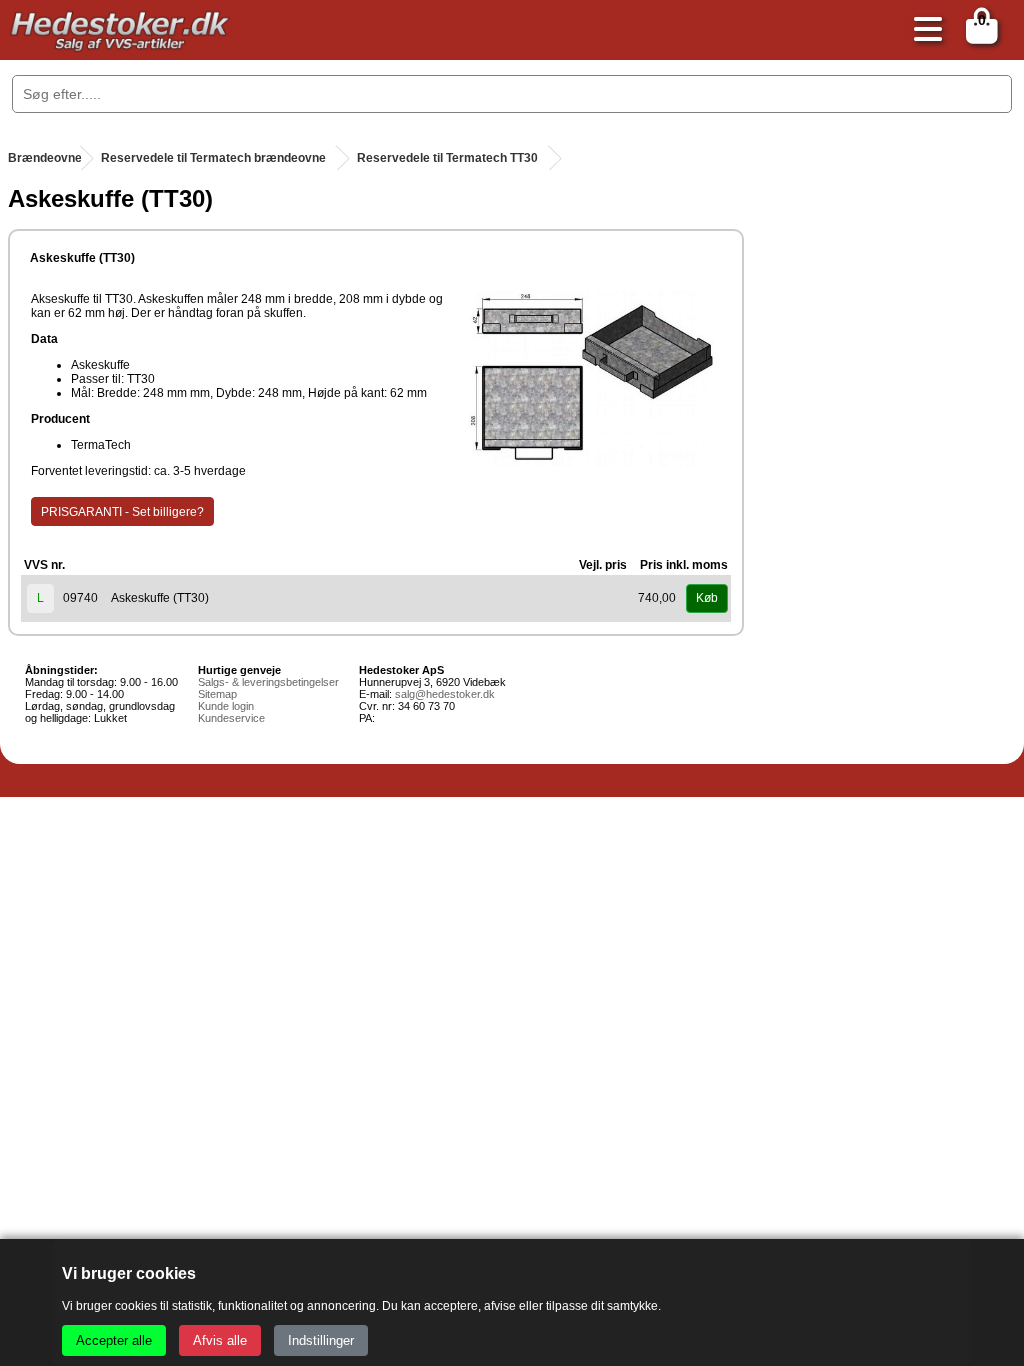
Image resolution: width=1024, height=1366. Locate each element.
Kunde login (226, 706)
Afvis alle (220, 1340)
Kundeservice (231, 718)
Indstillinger (321, 1340)
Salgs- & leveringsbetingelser (268, 682)
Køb (707, 598)
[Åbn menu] (923, 30)
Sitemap (217, 694)
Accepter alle (114, 1340)
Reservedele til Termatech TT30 (447, 158)
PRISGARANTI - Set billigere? (122, 512)
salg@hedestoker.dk (445, 694)
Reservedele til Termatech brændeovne (213, 158)
